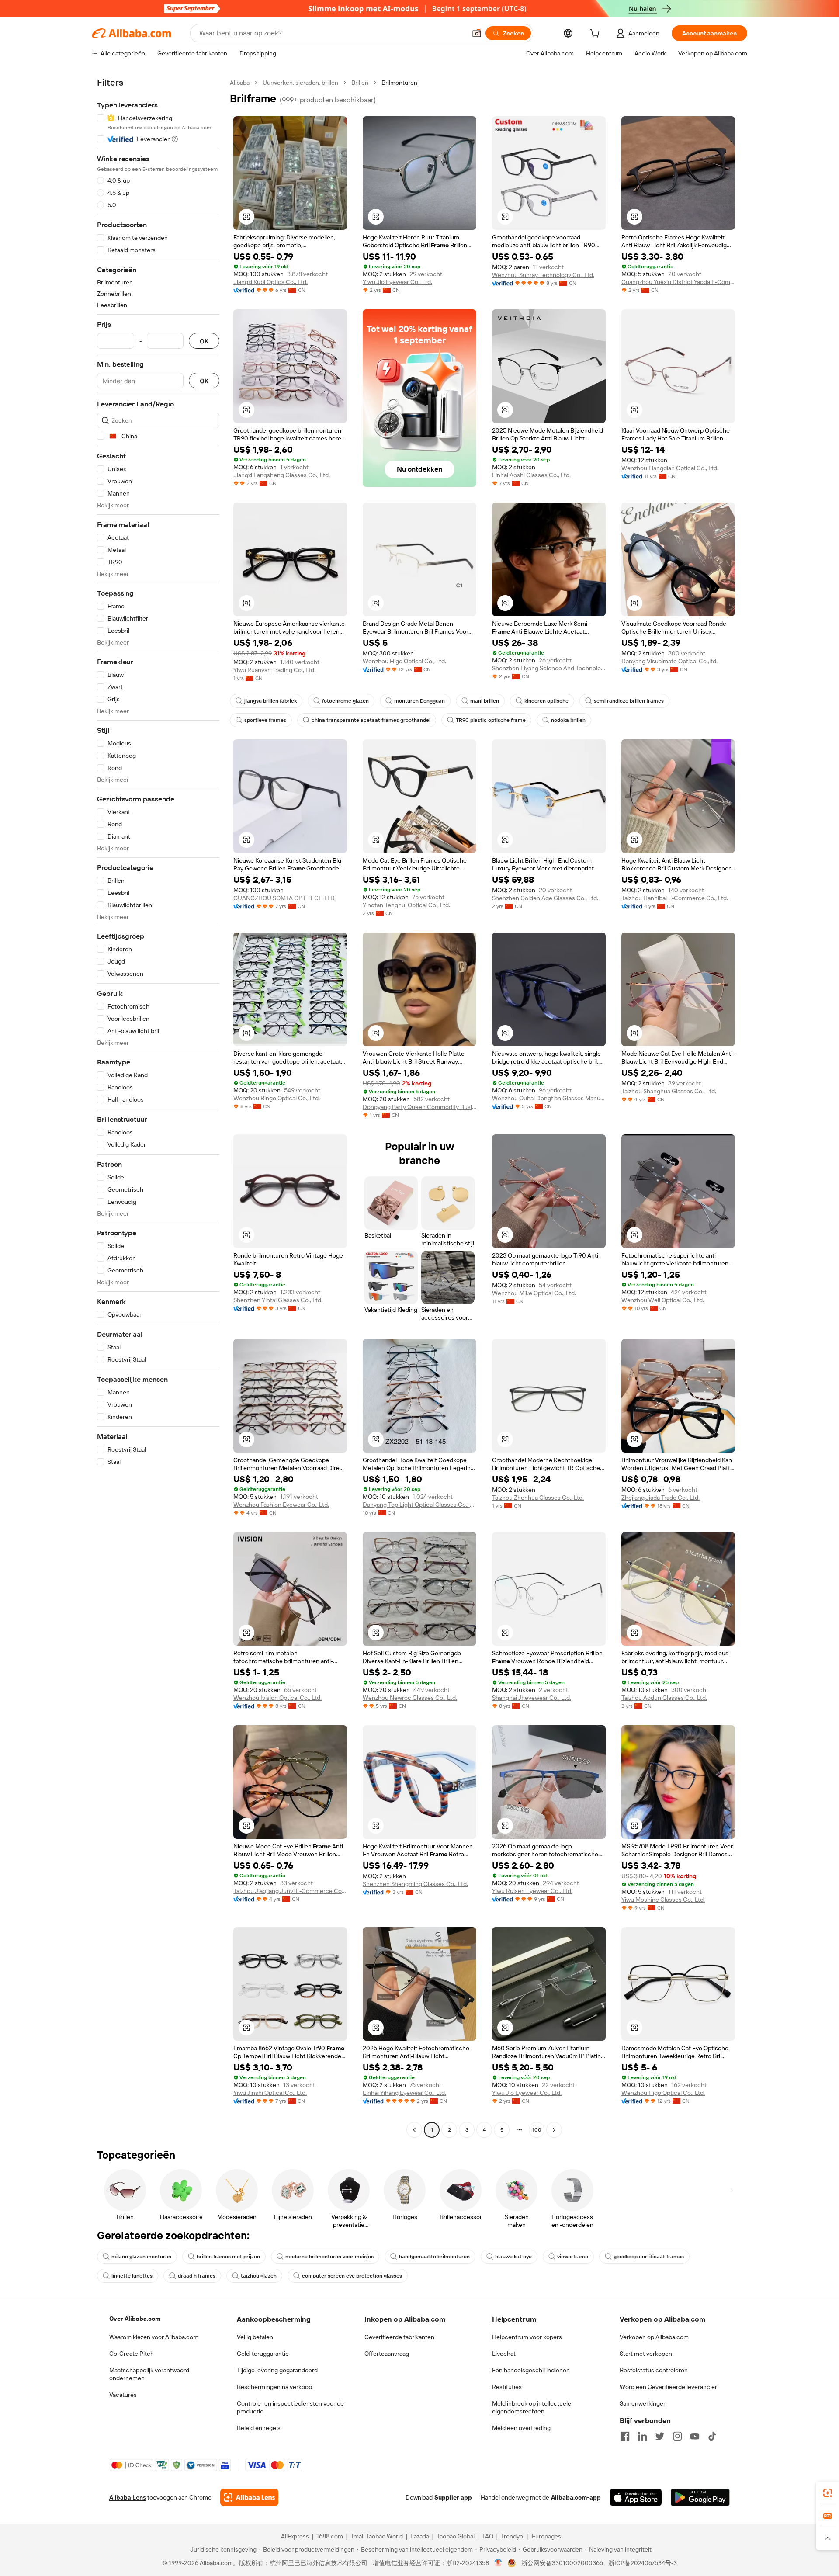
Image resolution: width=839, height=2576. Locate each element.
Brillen (360, 83)
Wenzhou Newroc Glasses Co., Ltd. (410, 1698)
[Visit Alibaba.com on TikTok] (712, 2436)
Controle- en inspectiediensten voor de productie (290, 2407)
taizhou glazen (259, 2276)
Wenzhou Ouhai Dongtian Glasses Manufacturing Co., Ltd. (549, 1098)
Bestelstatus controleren (654, 2370)
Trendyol (513, 2536)
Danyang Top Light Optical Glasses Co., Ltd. (419, 1505)
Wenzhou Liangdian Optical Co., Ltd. (670, 468)
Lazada (420, 2536)
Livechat (504, 2354)
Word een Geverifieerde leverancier (668, 2387)
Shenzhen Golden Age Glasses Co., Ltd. (545, 898)
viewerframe (573, 2257)
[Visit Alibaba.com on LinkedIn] (642, 2436)
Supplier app (453, 2497)
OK (204, 341)
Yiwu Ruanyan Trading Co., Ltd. (274, 670)
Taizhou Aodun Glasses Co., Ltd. (664, 1698)
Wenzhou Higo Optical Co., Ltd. (404, 661)
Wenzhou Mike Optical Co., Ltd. (534, 1293)
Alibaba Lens (128, 2497)
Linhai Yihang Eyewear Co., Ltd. (404, 2093)
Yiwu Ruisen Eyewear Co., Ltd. (532, 1891)
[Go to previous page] (414, 2130)
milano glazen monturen (141, 2257)
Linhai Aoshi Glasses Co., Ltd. (531, 475)
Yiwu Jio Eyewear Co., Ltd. (397, 282)
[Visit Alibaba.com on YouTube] (695, 2436)
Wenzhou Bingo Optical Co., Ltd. (277, 1098)
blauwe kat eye (513, 2257)
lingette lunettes (132, 2276)
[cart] (596, 35)
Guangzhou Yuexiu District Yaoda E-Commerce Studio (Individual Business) (678, 282)
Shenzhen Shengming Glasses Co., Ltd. (415, 1884)
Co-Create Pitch (132, 2354)
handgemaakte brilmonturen (434, 2257)
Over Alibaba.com (135, 2319)
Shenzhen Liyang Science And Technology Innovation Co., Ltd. (549, 668)
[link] (828, 2493)
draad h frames (197, 2276)
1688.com (330, 2536)
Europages (546, 2536)
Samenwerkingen (643, 2403)
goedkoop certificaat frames (649, 2257)
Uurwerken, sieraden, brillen (300, 83)
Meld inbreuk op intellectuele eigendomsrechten (532, 2407)
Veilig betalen (255, 2337)
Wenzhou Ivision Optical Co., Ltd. (277, 1698)
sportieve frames (265, 720)
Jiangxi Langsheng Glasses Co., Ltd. (282, 475)
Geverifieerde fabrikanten (399, 2337)
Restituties (507, 2387)
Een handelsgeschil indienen (531, 2370)
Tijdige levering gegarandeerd (277, 2370)
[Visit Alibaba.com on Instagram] (677, 2436)
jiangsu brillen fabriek (270, 701)
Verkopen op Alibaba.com (654, 2337)
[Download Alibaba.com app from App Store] (636, 2497)
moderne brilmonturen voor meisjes (329, 2257)
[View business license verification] (498, 2563)
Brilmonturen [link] (399, 83)
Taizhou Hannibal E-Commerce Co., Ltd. (675, 898)
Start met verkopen (646, 2354)
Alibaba (240, 83)
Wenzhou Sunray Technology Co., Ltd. (543, 275)
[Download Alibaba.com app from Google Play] (700, 2497)
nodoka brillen (568, 720)
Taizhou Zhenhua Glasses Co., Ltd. (538, 1498)
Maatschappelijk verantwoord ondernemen (149, 2374)
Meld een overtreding (521, 2428)
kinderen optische (546, 701)
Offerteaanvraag (387, 2354)
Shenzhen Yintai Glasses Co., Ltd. (278, 1300)
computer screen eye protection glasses (352, 2276)
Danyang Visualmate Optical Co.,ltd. (669, 661)
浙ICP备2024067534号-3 (643, 2563)
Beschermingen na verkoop (274, 2387)
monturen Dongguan (419, 701)
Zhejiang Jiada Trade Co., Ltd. (660, 1498)
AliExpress (295, 2536)
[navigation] (158, 1107)
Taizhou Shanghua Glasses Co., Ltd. (669, 1091)
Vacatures (123, 2395)
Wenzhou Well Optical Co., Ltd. (663, 1300)
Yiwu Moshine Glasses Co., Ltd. (663, 1900)
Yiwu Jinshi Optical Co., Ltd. (270, 2093)
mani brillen (485, 701)
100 (537, 2130)
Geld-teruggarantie (263, 2354)
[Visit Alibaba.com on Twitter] (660, 2436)
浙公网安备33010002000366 (562, 2563)
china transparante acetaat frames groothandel (371, 720)
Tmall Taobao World (377, 2536)
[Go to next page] (554, 2130)
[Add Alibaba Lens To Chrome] (249, 2497)
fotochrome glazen (345, 701)
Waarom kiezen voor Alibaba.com (154, 2337)
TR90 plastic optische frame (491, 720)
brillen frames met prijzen (228, 2257)
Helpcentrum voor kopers (527, 2337)
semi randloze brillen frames (629, 701)
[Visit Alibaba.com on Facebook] (625, 2436)
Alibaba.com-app (576, 2497)
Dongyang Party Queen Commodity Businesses (419, 1107)
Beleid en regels (259, 2428)
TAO (488, 2536)
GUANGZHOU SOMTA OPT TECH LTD (284, 898)
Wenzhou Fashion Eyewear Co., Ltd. (281, 1505)
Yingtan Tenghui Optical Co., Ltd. (406, 905)
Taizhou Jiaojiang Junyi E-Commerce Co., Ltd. (290, 1891)
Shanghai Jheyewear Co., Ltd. (532, 1698)
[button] (477, 33)
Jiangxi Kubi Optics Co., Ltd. (270, 282)
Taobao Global (456, 2536)
